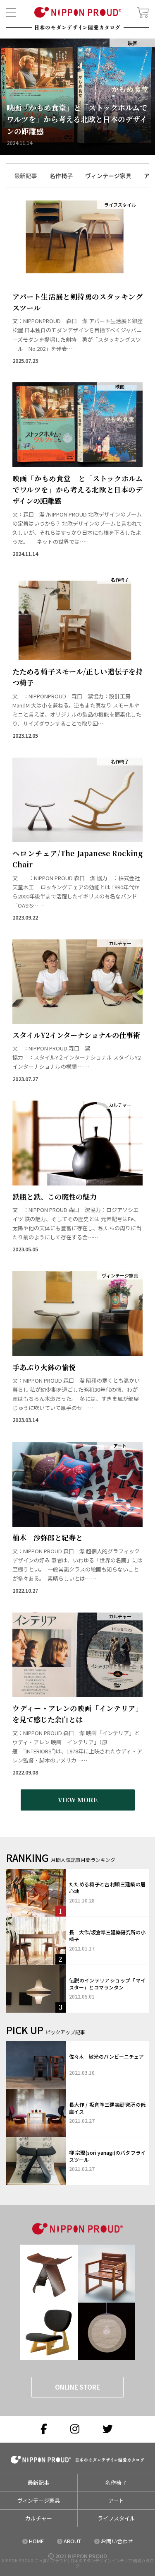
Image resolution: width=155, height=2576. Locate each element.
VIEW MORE (78, 1800)
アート (116, 2500)
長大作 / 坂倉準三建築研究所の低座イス (107, 2108)
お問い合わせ (116, 2541)
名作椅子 (116, 2483)
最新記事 (38, 2483)
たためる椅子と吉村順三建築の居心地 (107, 1888)
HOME (36, 2541)
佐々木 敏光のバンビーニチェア (106, 2056)
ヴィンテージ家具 (38, 2500)
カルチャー (39, 2518)
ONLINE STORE (77, 2387)
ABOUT (72, 2541)
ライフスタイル (116, 2518)
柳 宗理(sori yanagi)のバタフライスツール (107, 2156)
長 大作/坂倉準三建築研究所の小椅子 (107, 1936)
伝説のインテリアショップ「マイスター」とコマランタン (107, 1984)
